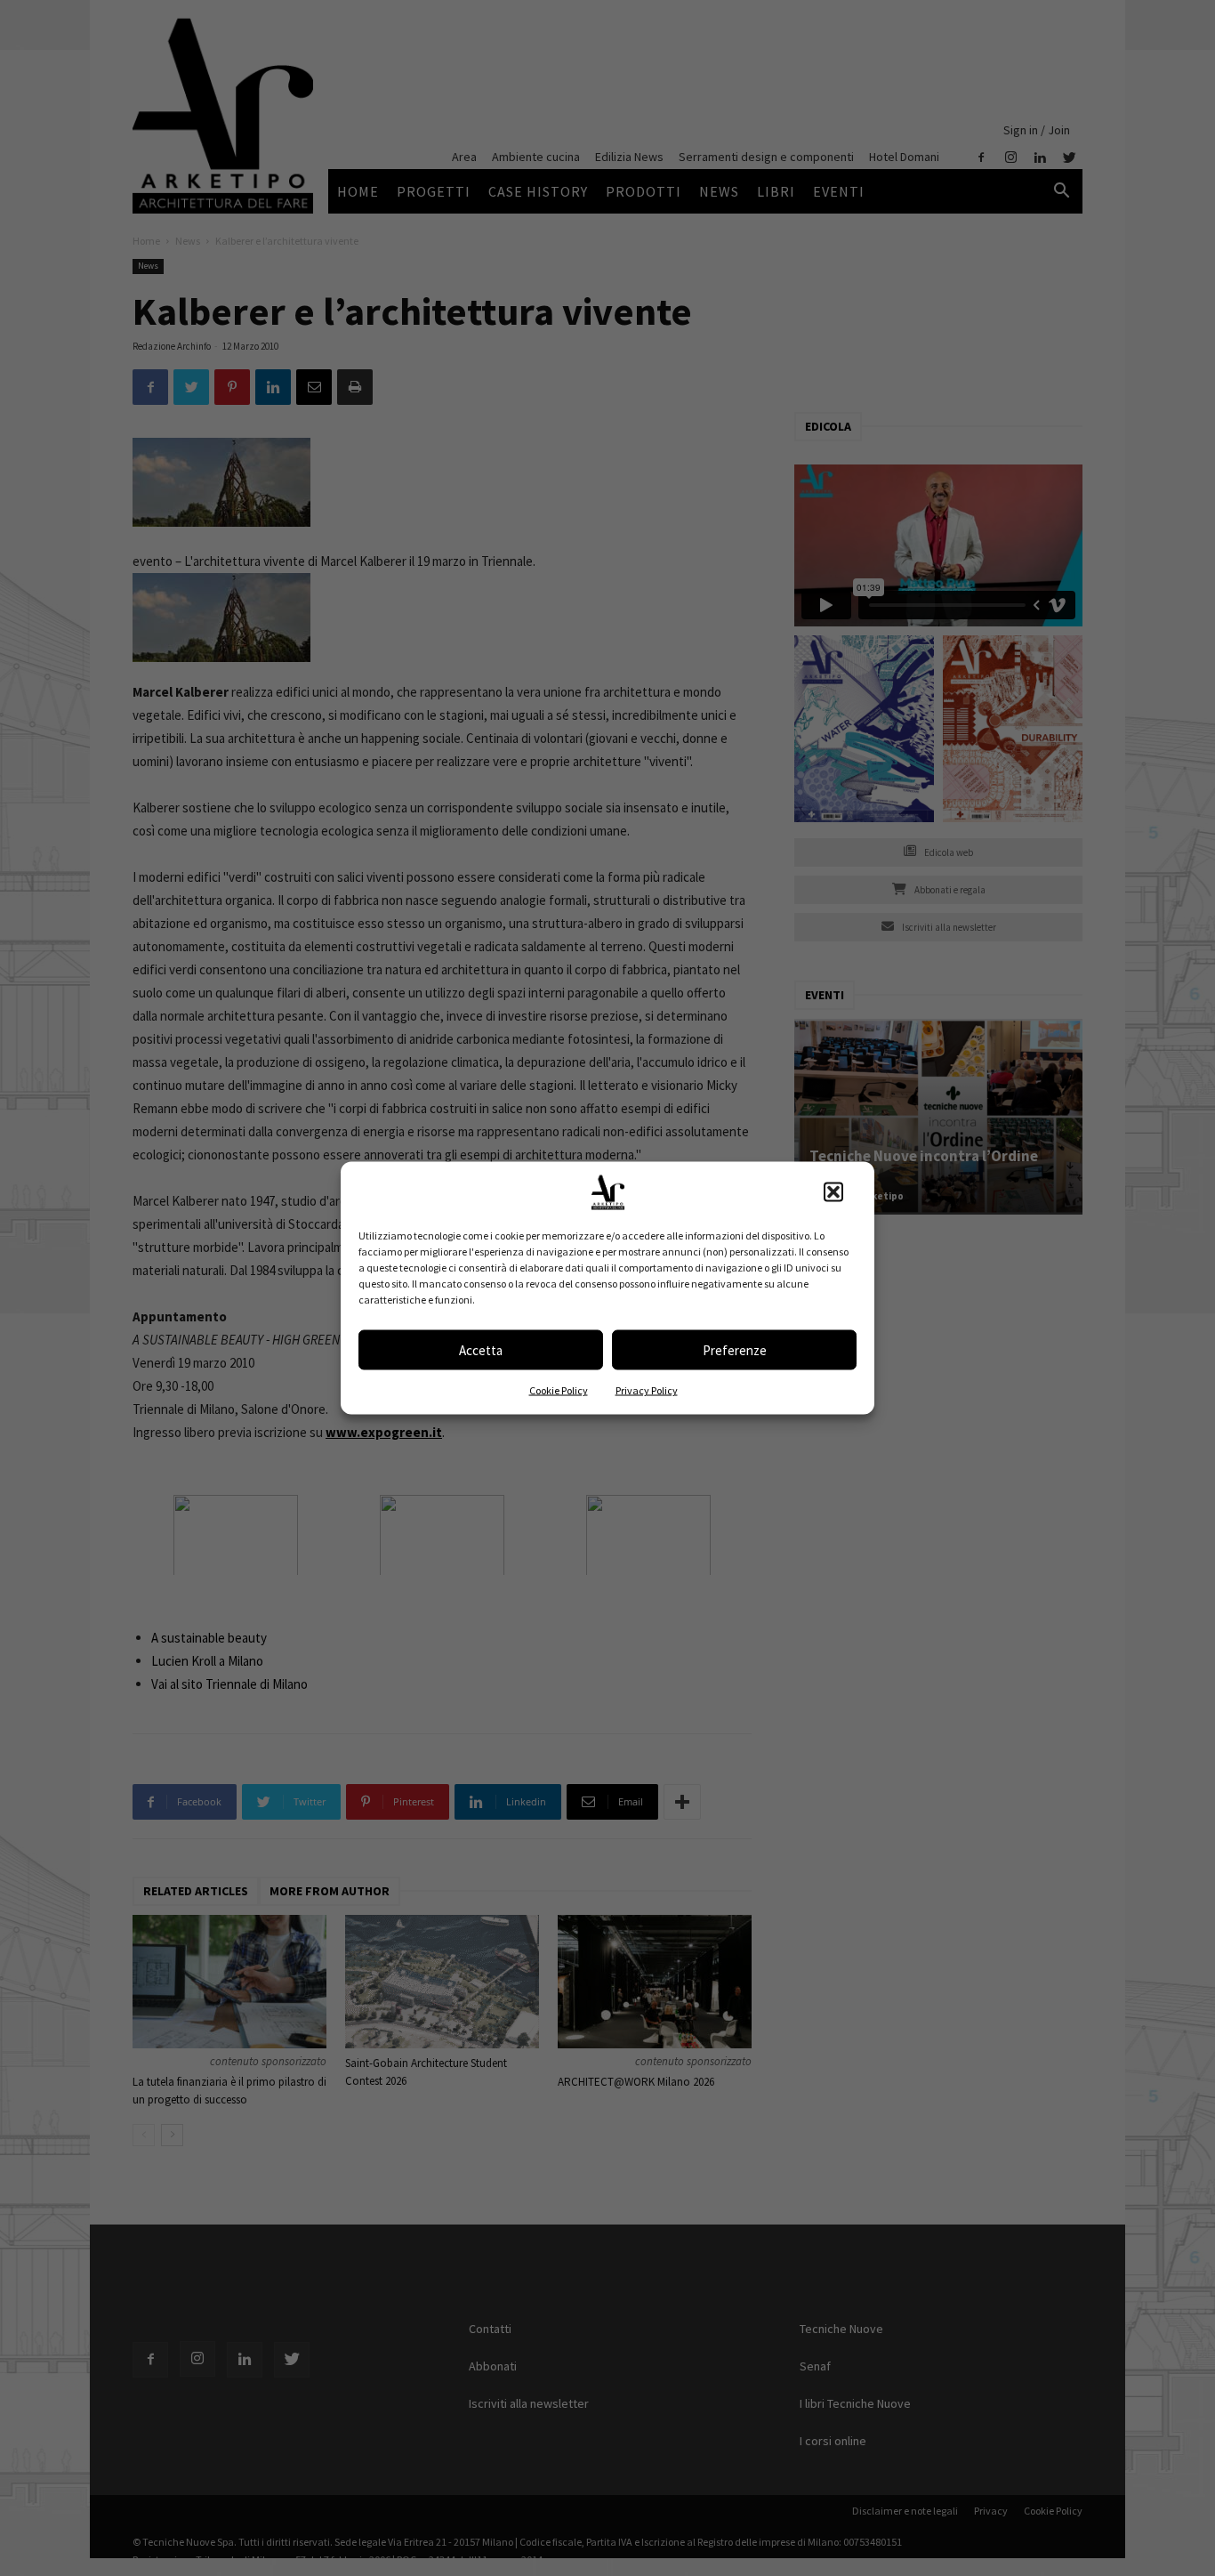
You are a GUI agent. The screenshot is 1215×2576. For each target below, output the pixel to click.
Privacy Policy (647, 1390)
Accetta (481, 1349)
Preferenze (735, 1349)
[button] (833, 1192)
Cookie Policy (559, 1390)
